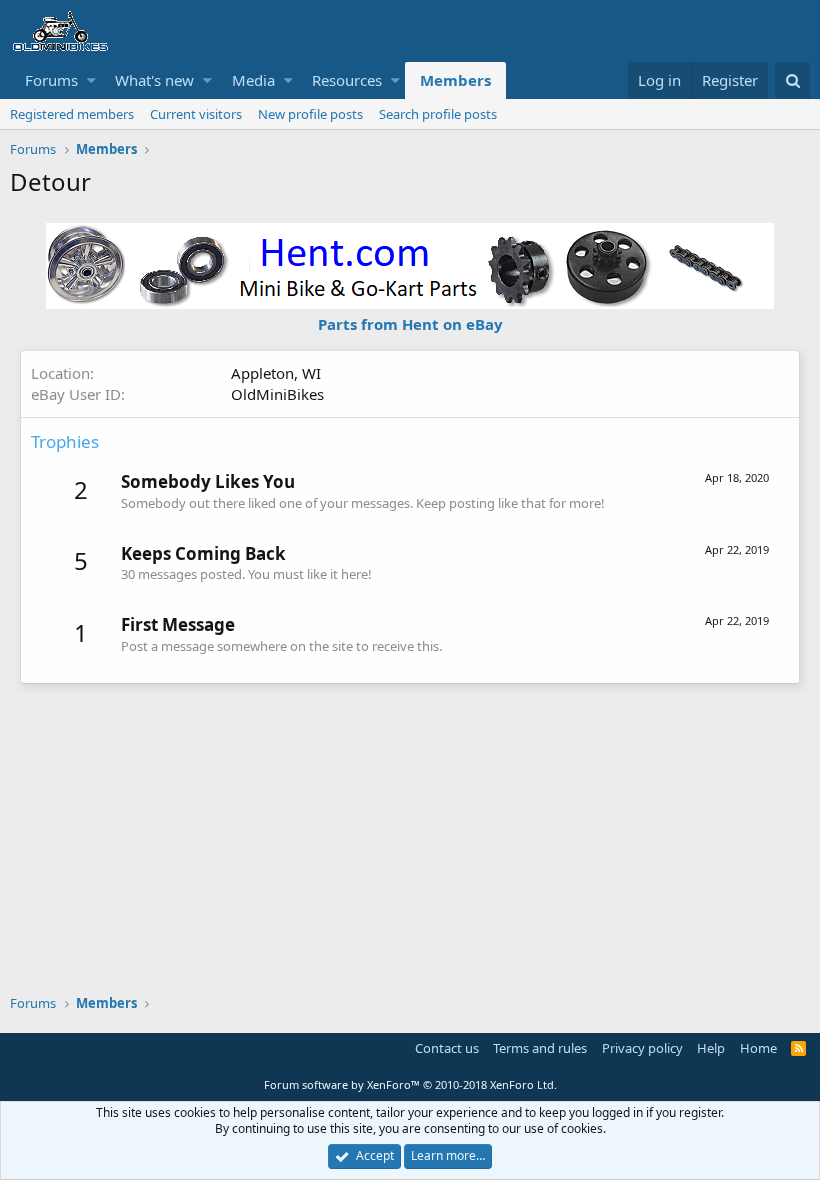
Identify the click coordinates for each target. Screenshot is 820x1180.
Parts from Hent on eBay (410, 324)
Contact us (447, 1048)
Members (455, 80)
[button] (91, 80)
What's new (154, 80)
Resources (347, 80)
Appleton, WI (276, 373)
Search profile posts (438, 114)
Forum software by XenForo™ (410, 1084)
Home (758, 1048)
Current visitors (196, 114)
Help (711, 1048)
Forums (51, 80)
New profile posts (310, 114)
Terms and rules (540, 1048)
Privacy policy (642, 1048)
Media (253, 80)
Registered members (72, 114)
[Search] (792, 80)
